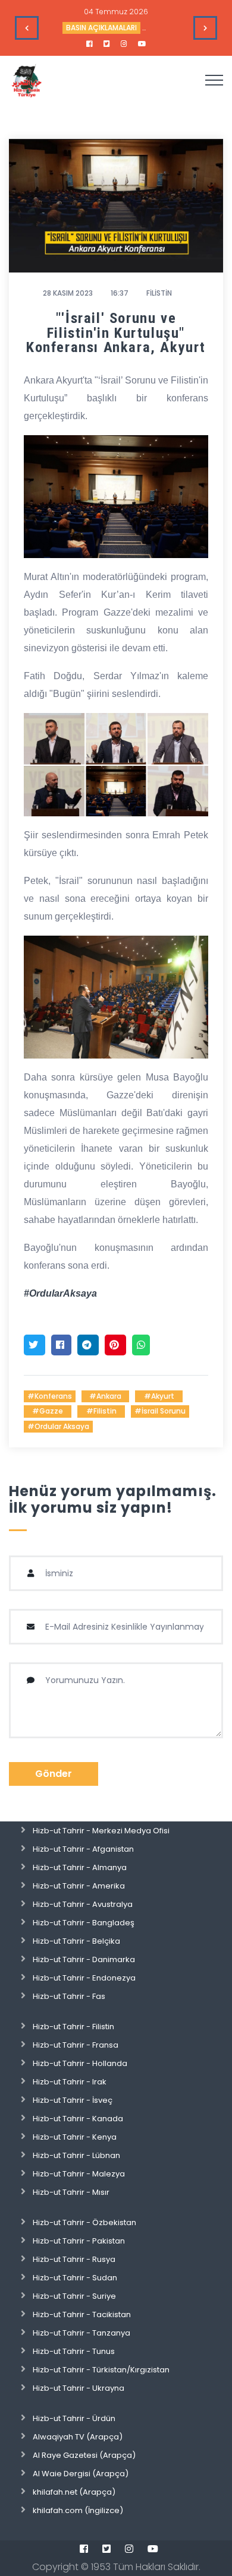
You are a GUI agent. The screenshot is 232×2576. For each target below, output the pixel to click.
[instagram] (124, 44)
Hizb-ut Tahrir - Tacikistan (82, 2314)
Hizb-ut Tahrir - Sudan (75, 2278)
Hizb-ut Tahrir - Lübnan (76, 2155)
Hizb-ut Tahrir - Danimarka (84, 1959)
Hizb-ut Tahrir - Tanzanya (81, 2333)
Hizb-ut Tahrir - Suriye (74, 2296)
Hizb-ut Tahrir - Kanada (78, 2119)
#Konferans (50, 1396)
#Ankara (105, 1396)
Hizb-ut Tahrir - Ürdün (74, 2418)
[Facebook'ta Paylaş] (61, 1345)
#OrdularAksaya (60, 1293)
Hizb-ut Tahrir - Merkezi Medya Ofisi (101, 1831)
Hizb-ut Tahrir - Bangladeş (84, 1923)
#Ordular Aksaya (58, 1426)
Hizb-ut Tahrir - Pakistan (79, 2241)
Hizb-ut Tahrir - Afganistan (83, 1849)
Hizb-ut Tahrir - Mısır (71, 2192)
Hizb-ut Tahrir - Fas (69, 1996)
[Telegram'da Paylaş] (88, 1345)
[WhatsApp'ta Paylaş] (141, 1345)
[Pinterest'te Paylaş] (115, 1345)
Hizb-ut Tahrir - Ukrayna (79, 2388)
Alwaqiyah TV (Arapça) (78, 2437)
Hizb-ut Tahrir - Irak (70, 2082)
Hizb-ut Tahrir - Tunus (74, 2351)
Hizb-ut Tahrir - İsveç (73, 2100)
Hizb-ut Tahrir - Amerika (79, 1886)
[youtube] (142, 44)
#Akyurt (159, 1396)
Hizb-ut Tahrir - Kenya (75, 2137)
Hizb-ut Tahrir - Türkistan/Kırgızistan (101, 2370)
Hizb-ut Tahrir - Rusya (74, 2259)
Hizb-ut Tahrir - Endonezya (84, 1978)
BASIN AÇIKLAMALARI (101, 28)
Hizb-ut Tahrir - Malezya (79, 2174)
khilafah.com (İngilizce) (78, 2510)
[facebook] (90, 44)
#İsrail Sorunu (160, 1411)
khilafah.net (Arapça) (74, 2492)
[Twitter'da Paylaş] (35, 1345)
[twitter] (107, 44)
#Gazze (48, 1411)
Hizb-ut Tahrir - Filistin (73, 2027)
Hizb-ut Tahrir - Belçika (76, 1941)
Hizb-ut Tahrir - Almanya (80, 1867)
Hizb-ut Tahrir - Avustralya (83, 1904)
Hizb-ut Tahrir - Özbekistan (84, 2222)
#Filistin (101, 1411)
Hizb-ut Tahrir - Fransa (76, 2045)
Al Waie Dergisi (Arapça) (81, 2474)
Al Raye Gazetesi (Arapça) (84, 2455)
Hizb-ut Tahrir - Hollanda (80, 2063)
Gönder (54, 1774)
